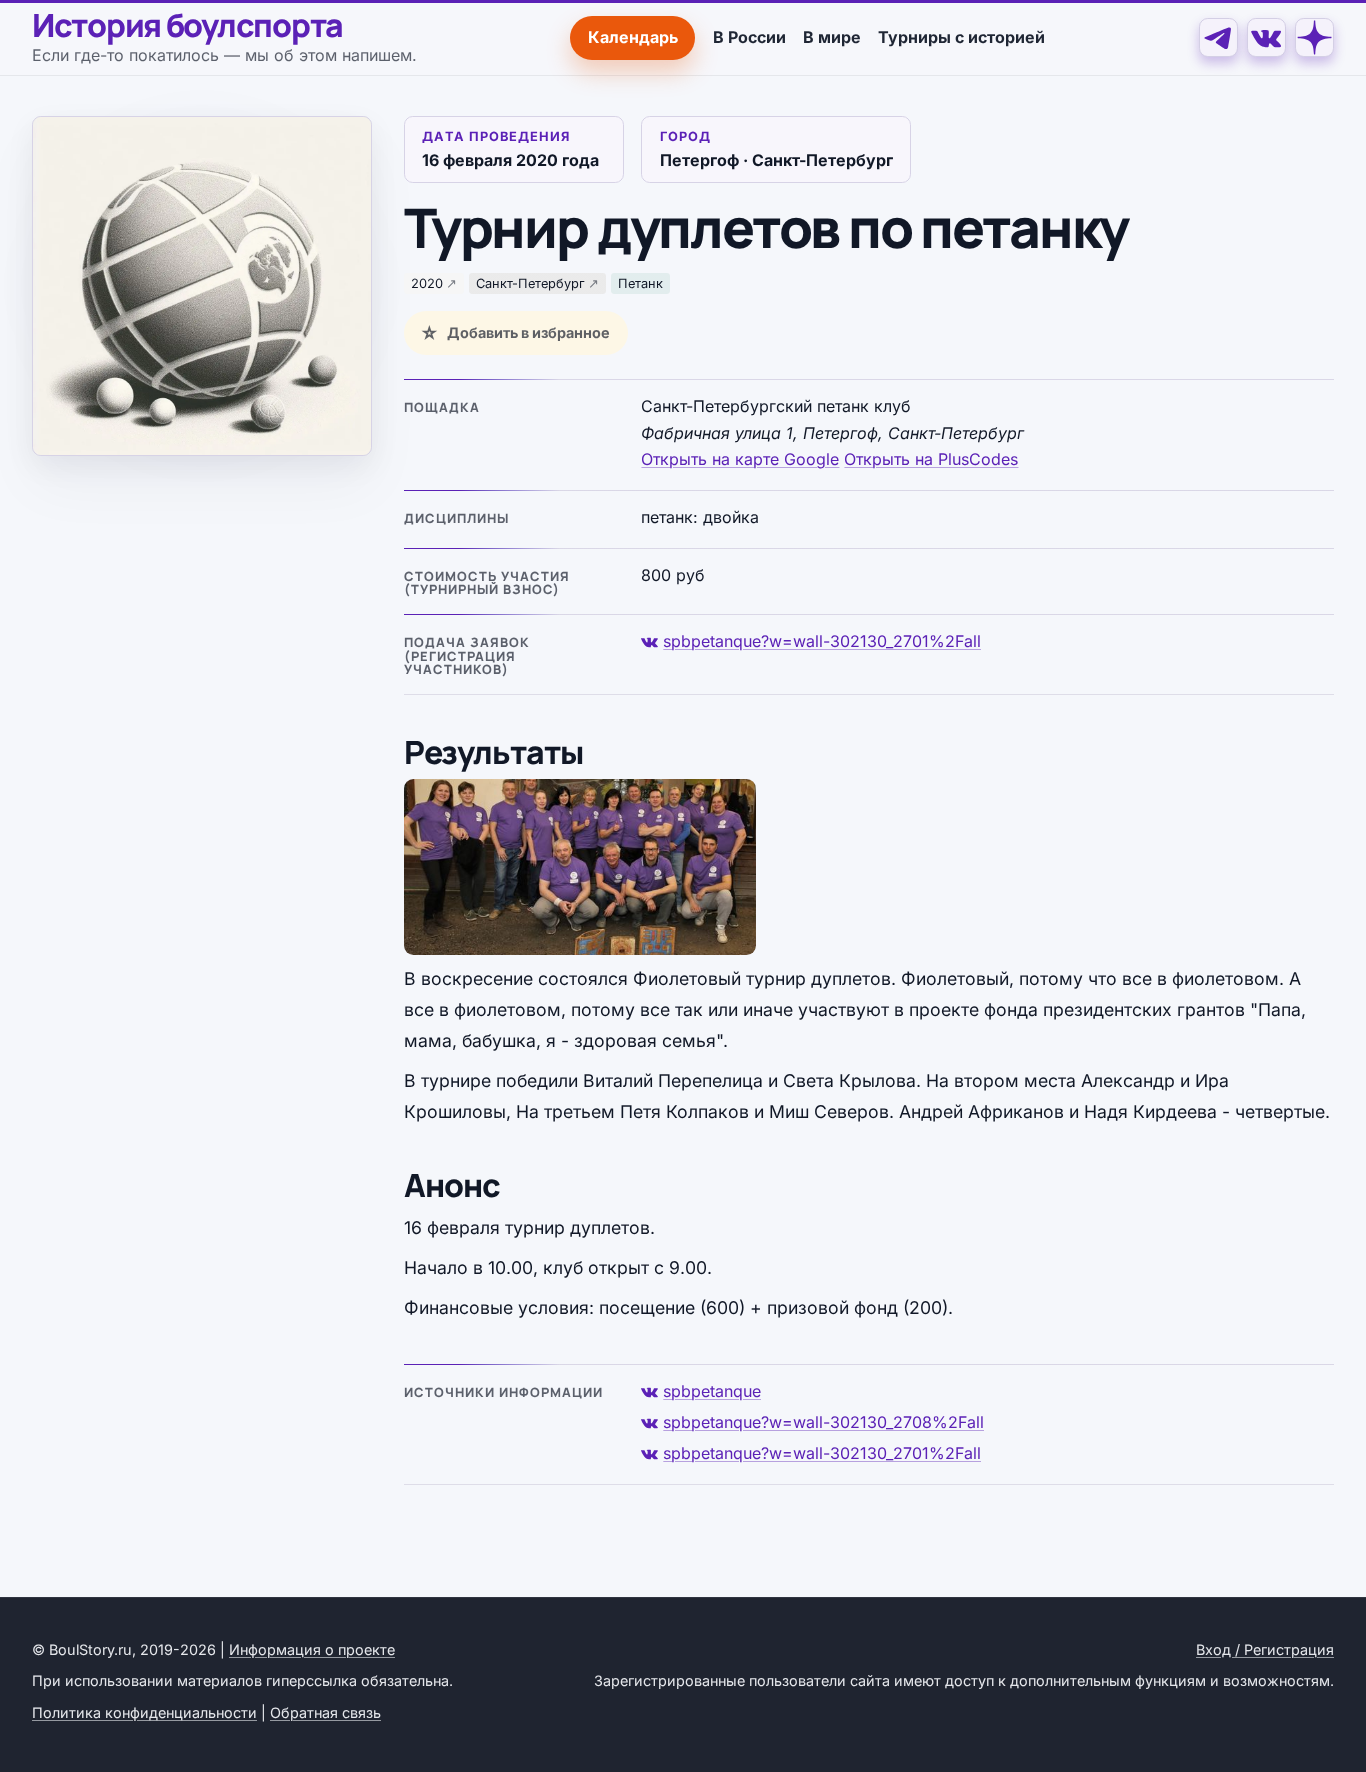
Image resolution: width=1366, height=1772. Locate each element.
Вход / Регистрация (1265, 1649)
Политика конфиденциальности (144, 1712)
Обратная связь (325, 1712)
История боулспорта (187, 26)
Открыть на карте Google (740, 459)
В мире (832, 37)
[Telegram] (1218, 37)
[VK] (1266, 37)
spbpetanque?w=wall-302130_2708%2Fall (823, 1422)
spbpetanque (712, 1391)
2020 (427, 283)
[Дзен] (1314, 37)
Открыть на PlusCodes (931, 459)
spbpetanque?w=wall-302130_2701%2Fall (822, 641)
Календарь (633, 37)
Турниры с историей (961, 37)
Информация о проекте (312, 1649)
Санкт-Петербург (530, 283)
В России (749, 37)
